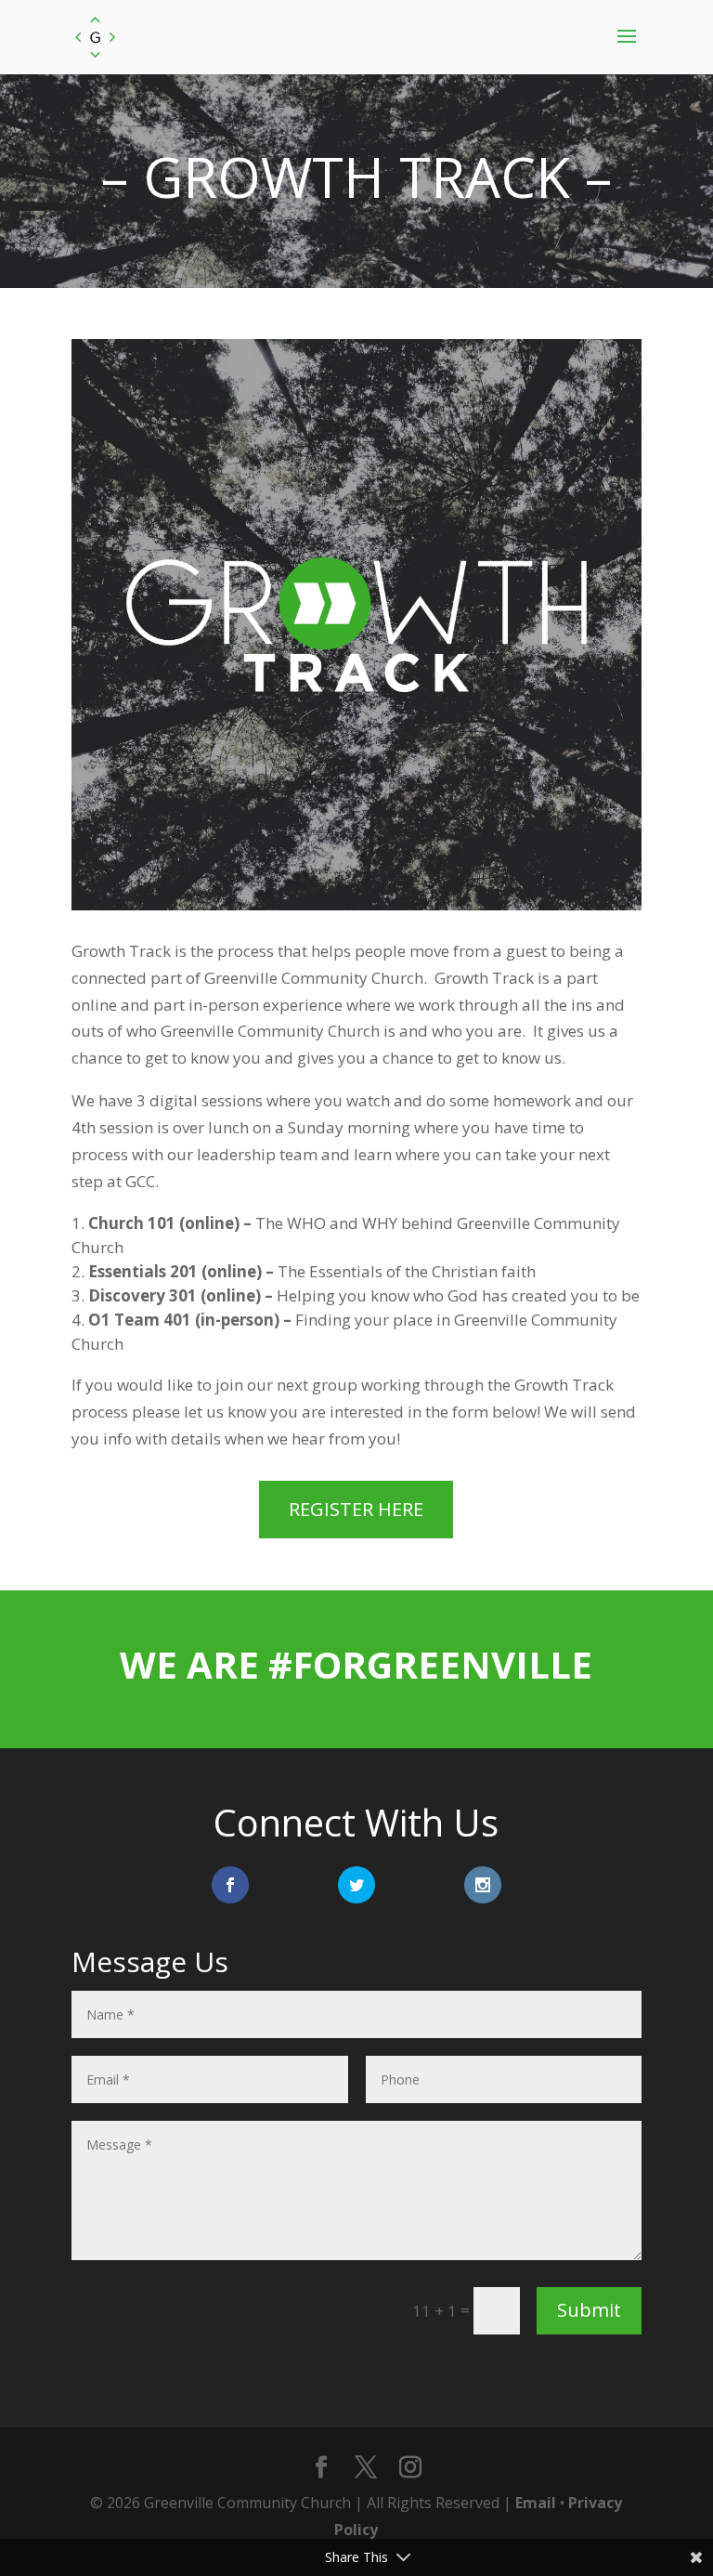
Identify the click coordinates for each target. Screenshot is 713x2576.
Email (536, 2503)
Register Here (356, 1509)
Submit (589, 2310)
